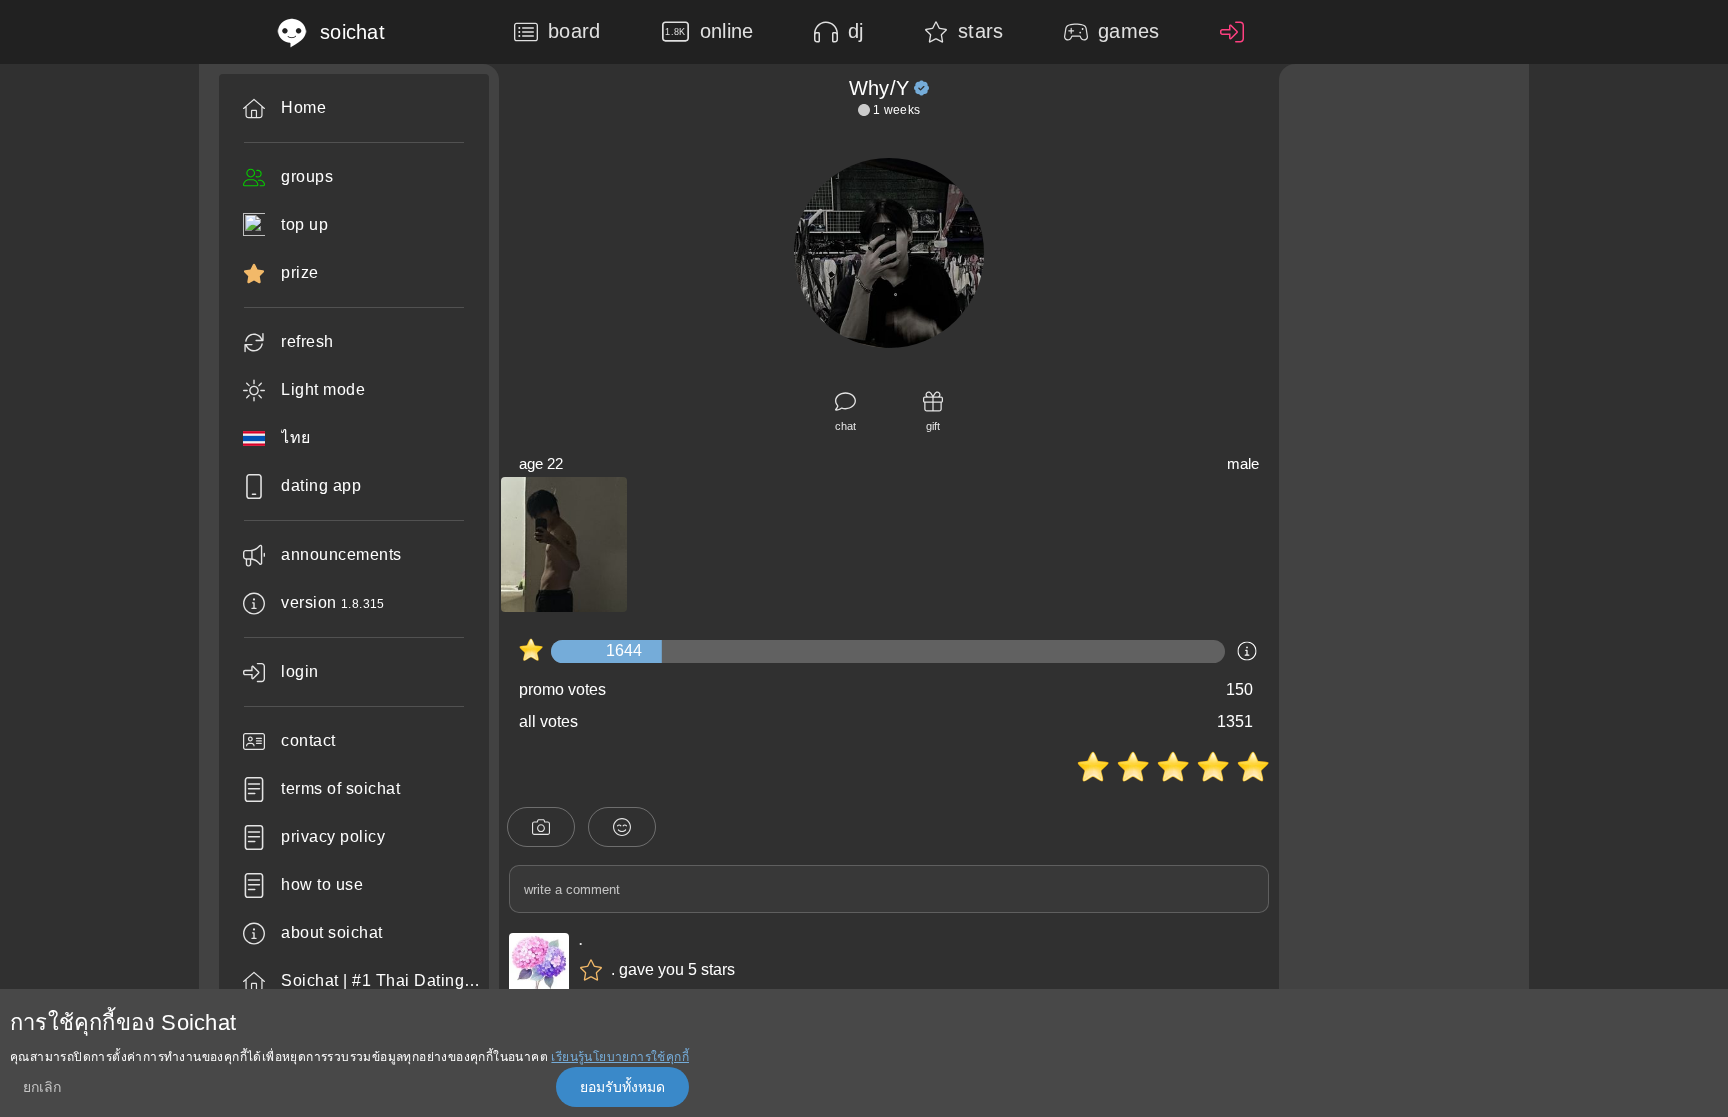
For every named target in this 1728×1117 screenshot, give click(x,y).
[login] (1237, 32)
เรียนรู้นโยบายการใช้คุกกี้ (620, 1057)
